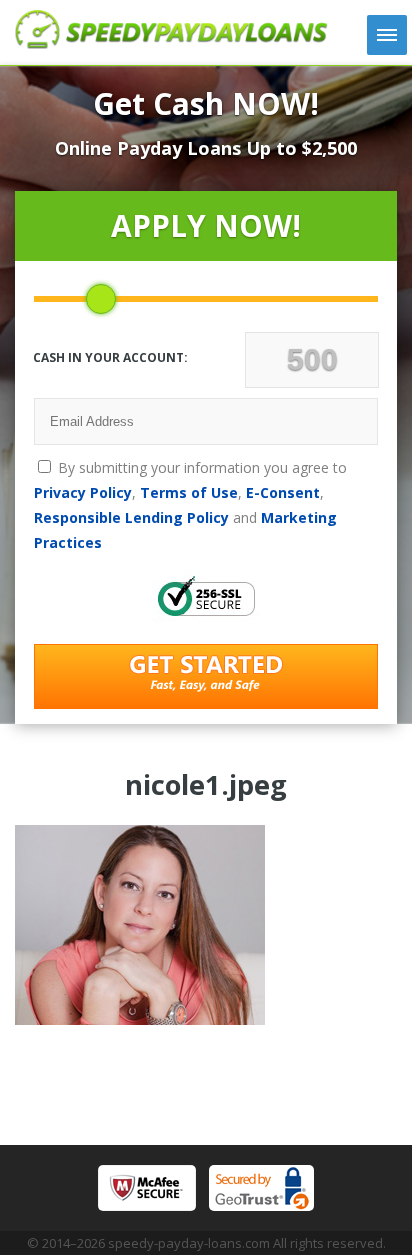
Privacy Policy (83, 492)
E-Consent (283, 492)
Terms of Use (189, 492)
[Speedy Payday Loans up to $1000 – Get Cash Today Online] (171, 43)
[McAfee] (147, 1188)
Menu (387, 35)
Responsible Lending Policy (131, 517)
